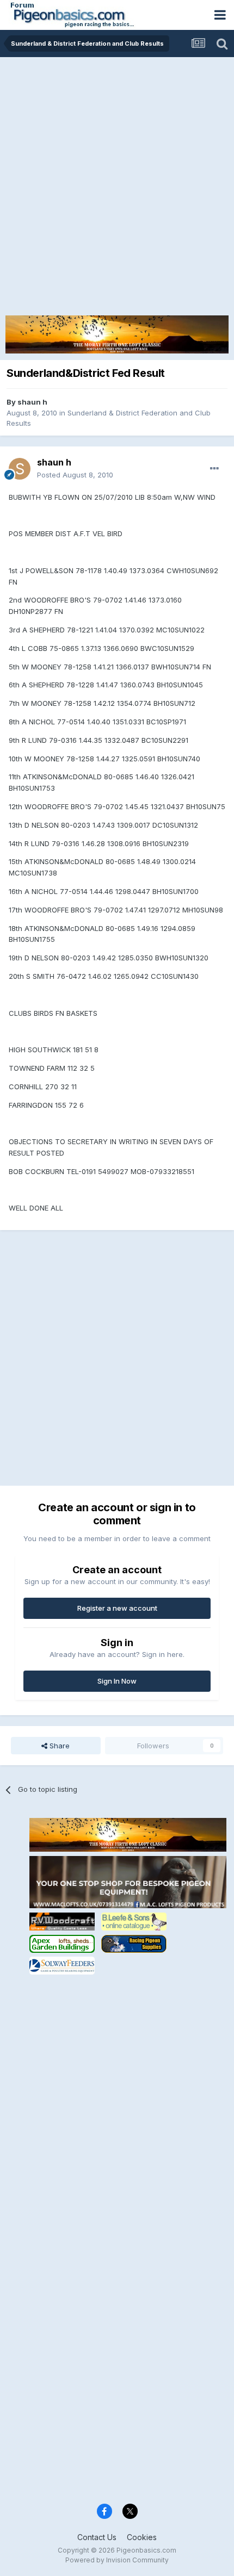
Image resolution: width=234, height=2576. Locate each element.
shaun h (32, 402)
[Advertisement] (117, 179)
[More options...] (214, 469)
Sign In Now (117, 1681)
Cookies (142, 2537)
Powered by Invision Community (117, 2560)
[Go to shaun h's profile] (20, 469)
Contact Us (97, 2537)
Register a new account (117, 1608)
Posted (75, 475)
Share (59, 1746)
